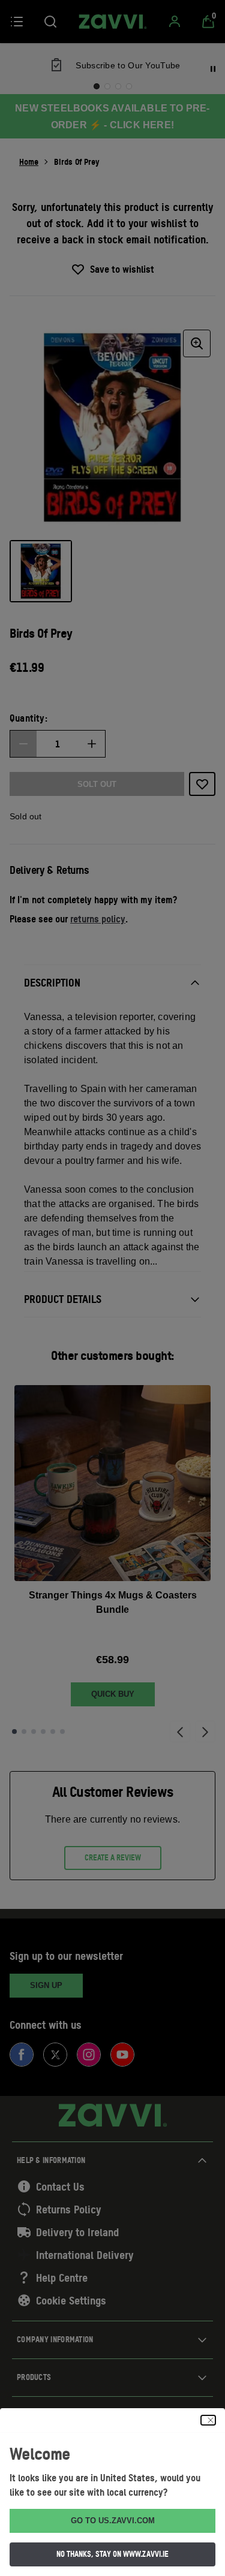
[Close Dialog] (208, 2420)
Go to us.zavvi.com (113, 2521)
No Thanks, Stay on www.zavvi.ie (112, 2554)
